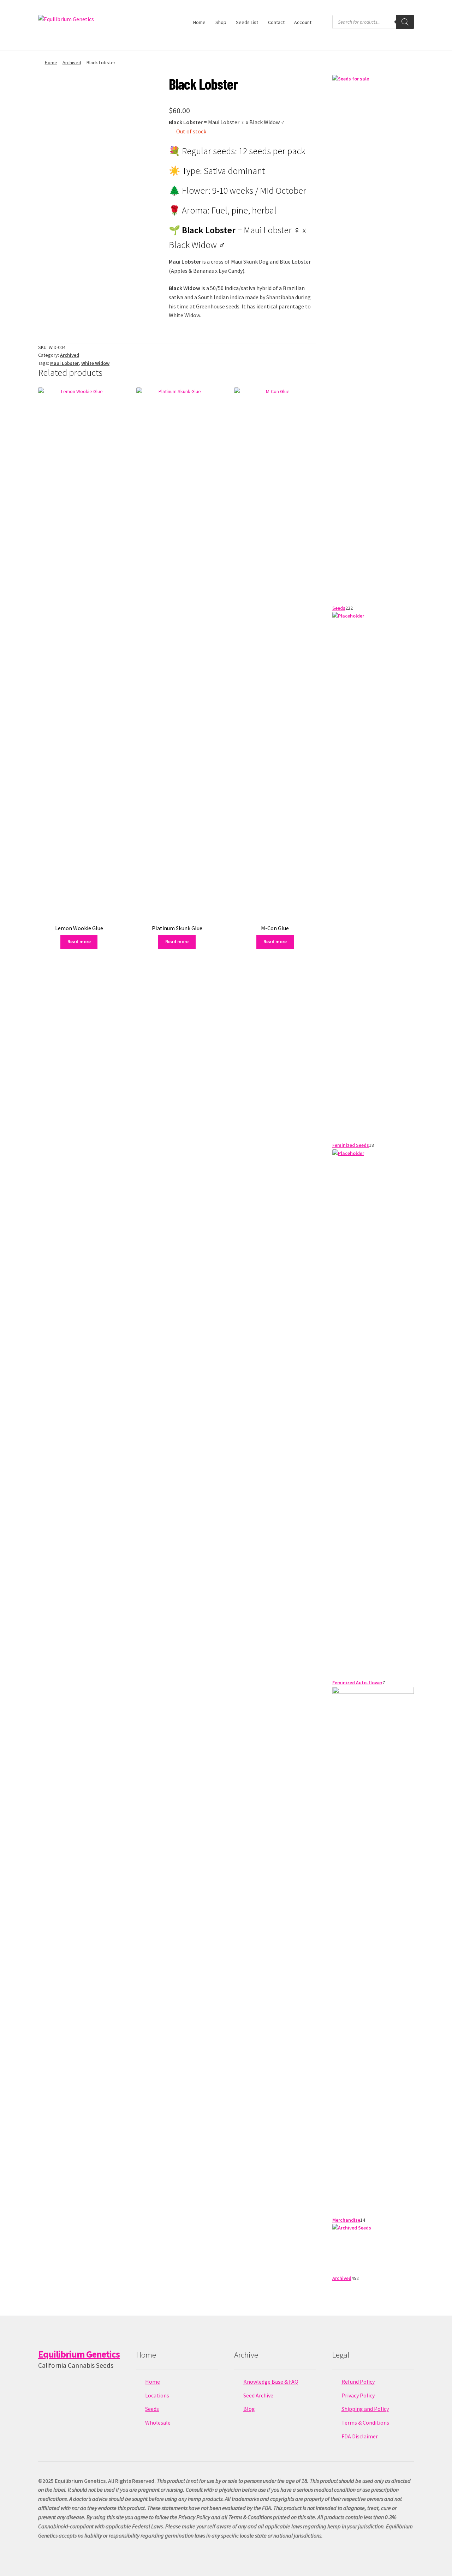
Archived (72, 62)
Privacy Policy (358, 2395)
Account (303, 22)
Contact (276, 22)
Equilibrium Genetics (79, 2354)
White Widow (95, 363)
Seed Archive (258, 2395)
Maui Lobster (64, 363)
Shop (221, 22)
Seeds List (247, 22)
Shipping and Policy (365, 2409)
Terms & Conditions (365, 2422)
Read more (79, 941)
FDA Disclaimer (360, 2436)
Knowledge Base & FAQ (271, 2382)
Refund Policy (358, 2382)
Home (199, 22)
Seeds (152, 2409)
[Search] (405, 22)
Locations (157, 2395)
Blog (249, 2409)
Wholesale (158, 2422)
